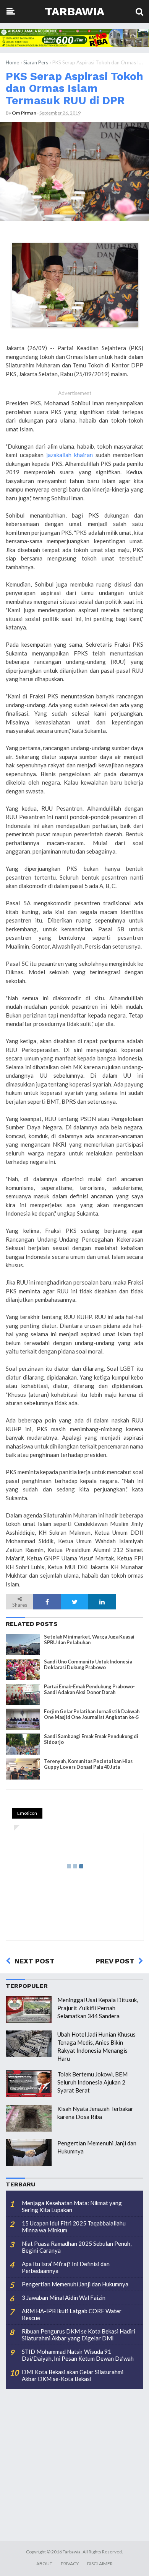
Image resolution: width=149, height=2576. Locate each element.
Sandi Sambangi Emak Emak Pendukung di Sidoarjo (91, 1739)
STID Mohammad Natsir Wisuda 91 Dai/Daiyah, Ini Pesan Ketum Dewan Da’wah (78, 2355)
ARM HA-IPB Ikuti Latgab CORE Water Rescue (72, 2314)
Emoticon (27, 1813)
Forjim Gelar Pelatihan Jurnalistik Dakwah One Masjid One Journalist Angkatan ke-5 (92, 1714)
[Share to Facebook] (47, 1602)
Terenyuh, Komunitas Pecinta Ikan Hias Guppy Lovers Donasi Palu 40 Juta (88, 1764)
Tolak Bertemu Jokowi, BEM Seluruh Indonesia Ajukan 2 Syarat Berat (92, 2082)
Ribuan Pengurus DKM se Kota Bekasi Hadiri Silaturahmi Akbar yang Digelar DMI (79, 2335)
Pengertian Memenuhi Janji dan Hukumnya (75, 2284)
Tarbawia (74, 11)
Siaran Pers (36, 62)
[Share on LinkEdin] (102, 1602)
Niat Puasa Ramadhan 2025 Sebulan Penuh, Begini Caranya (77, 2247)
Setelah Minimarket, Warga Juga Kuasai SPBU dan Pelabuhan (89, 1640)
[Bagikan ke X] (74, 1602)
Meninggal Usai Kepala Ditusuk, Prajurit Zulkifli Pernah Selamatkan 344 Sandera (98, 2008)
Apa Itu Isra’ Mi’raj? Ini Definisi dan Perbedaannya (66, 2267)
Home (12, 62)
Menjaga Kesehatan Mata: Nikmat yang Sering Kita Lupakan (72, 2206)
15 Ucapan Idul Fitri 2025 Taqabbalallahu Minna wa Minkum (74, 2227)
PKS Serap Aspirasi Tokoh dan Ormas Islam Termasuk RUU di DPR (74, 88)
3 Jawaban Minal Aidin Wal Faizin (64, 2297)
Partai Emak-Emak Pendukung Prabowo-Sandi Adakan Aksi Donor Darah (89, 1689)
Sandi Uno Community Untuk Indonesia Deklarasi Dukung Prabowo (88, 1665)
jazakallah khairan (70, 455)
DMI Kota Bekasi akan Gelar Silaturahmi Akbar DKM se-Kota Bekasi (73, 2375)
